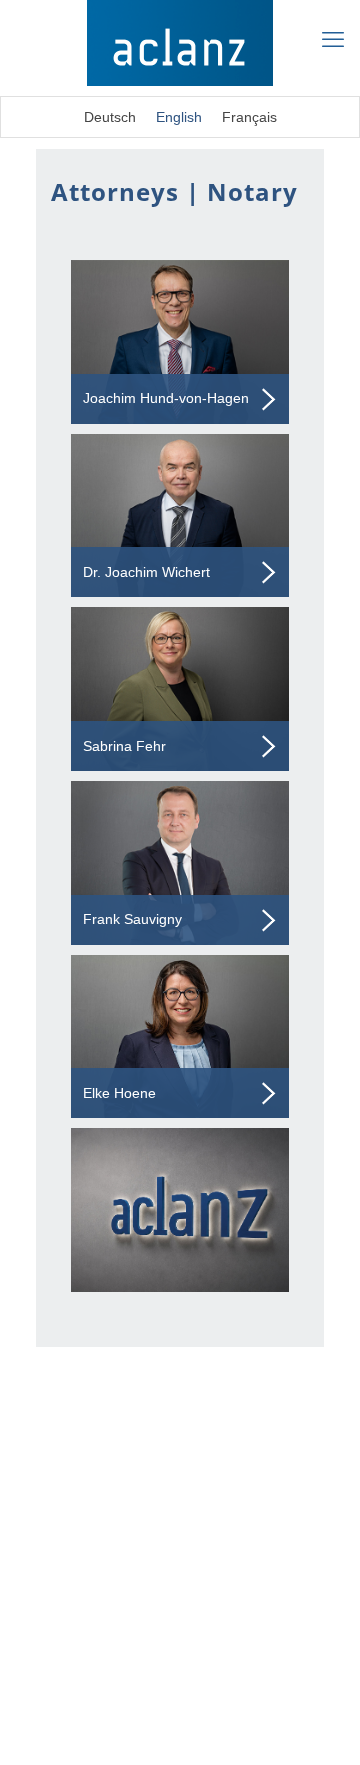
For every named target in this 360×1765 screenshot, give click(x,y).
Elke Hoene (119, 1093)
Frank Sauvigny (132, 919)
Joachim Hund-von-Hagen (166, 398)
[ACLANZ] (180, 43)
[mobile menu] (333, 40)
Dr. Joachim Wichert (146, 572)
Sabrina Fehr (124, 746)
